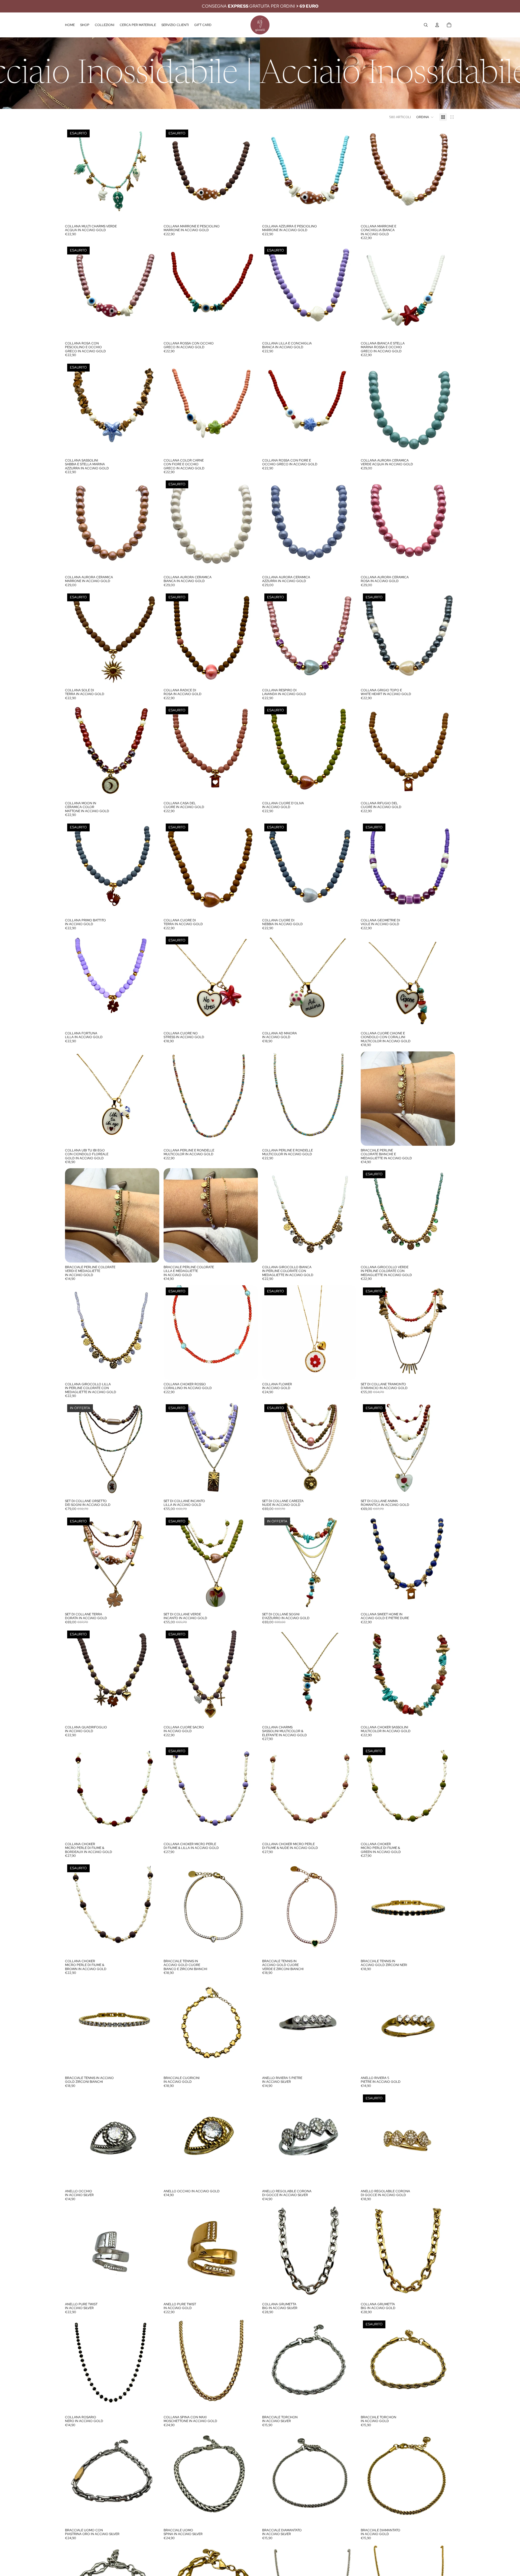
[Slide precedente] (270, 1676)
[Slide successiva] (348, 1676)
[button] (425, 117)
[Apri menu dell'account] (437, 25)
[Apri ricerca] (426, 25)
